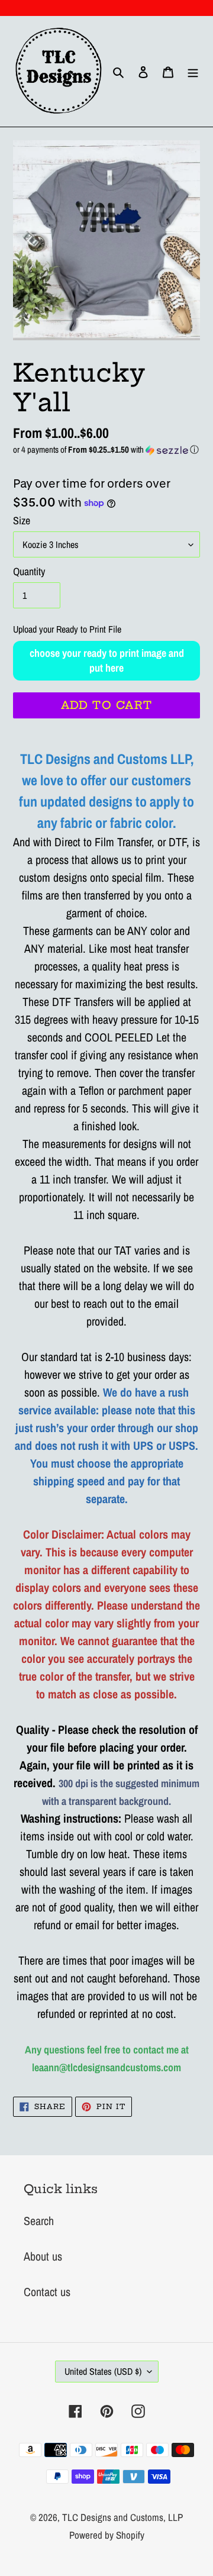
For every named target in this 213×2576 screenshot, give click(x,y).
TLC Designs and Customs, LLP (122, 2517)
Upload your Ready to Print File (67, 629)
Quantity (29, 571)
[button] (106, 449)
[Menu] (193, 72)
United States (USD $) (103, 2371)
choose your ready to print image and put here (107, 660)
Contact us (47, 2292)
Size (22, 520)
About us (43, 2256)
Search (39, 2221)
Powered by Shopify (107, 2535)
